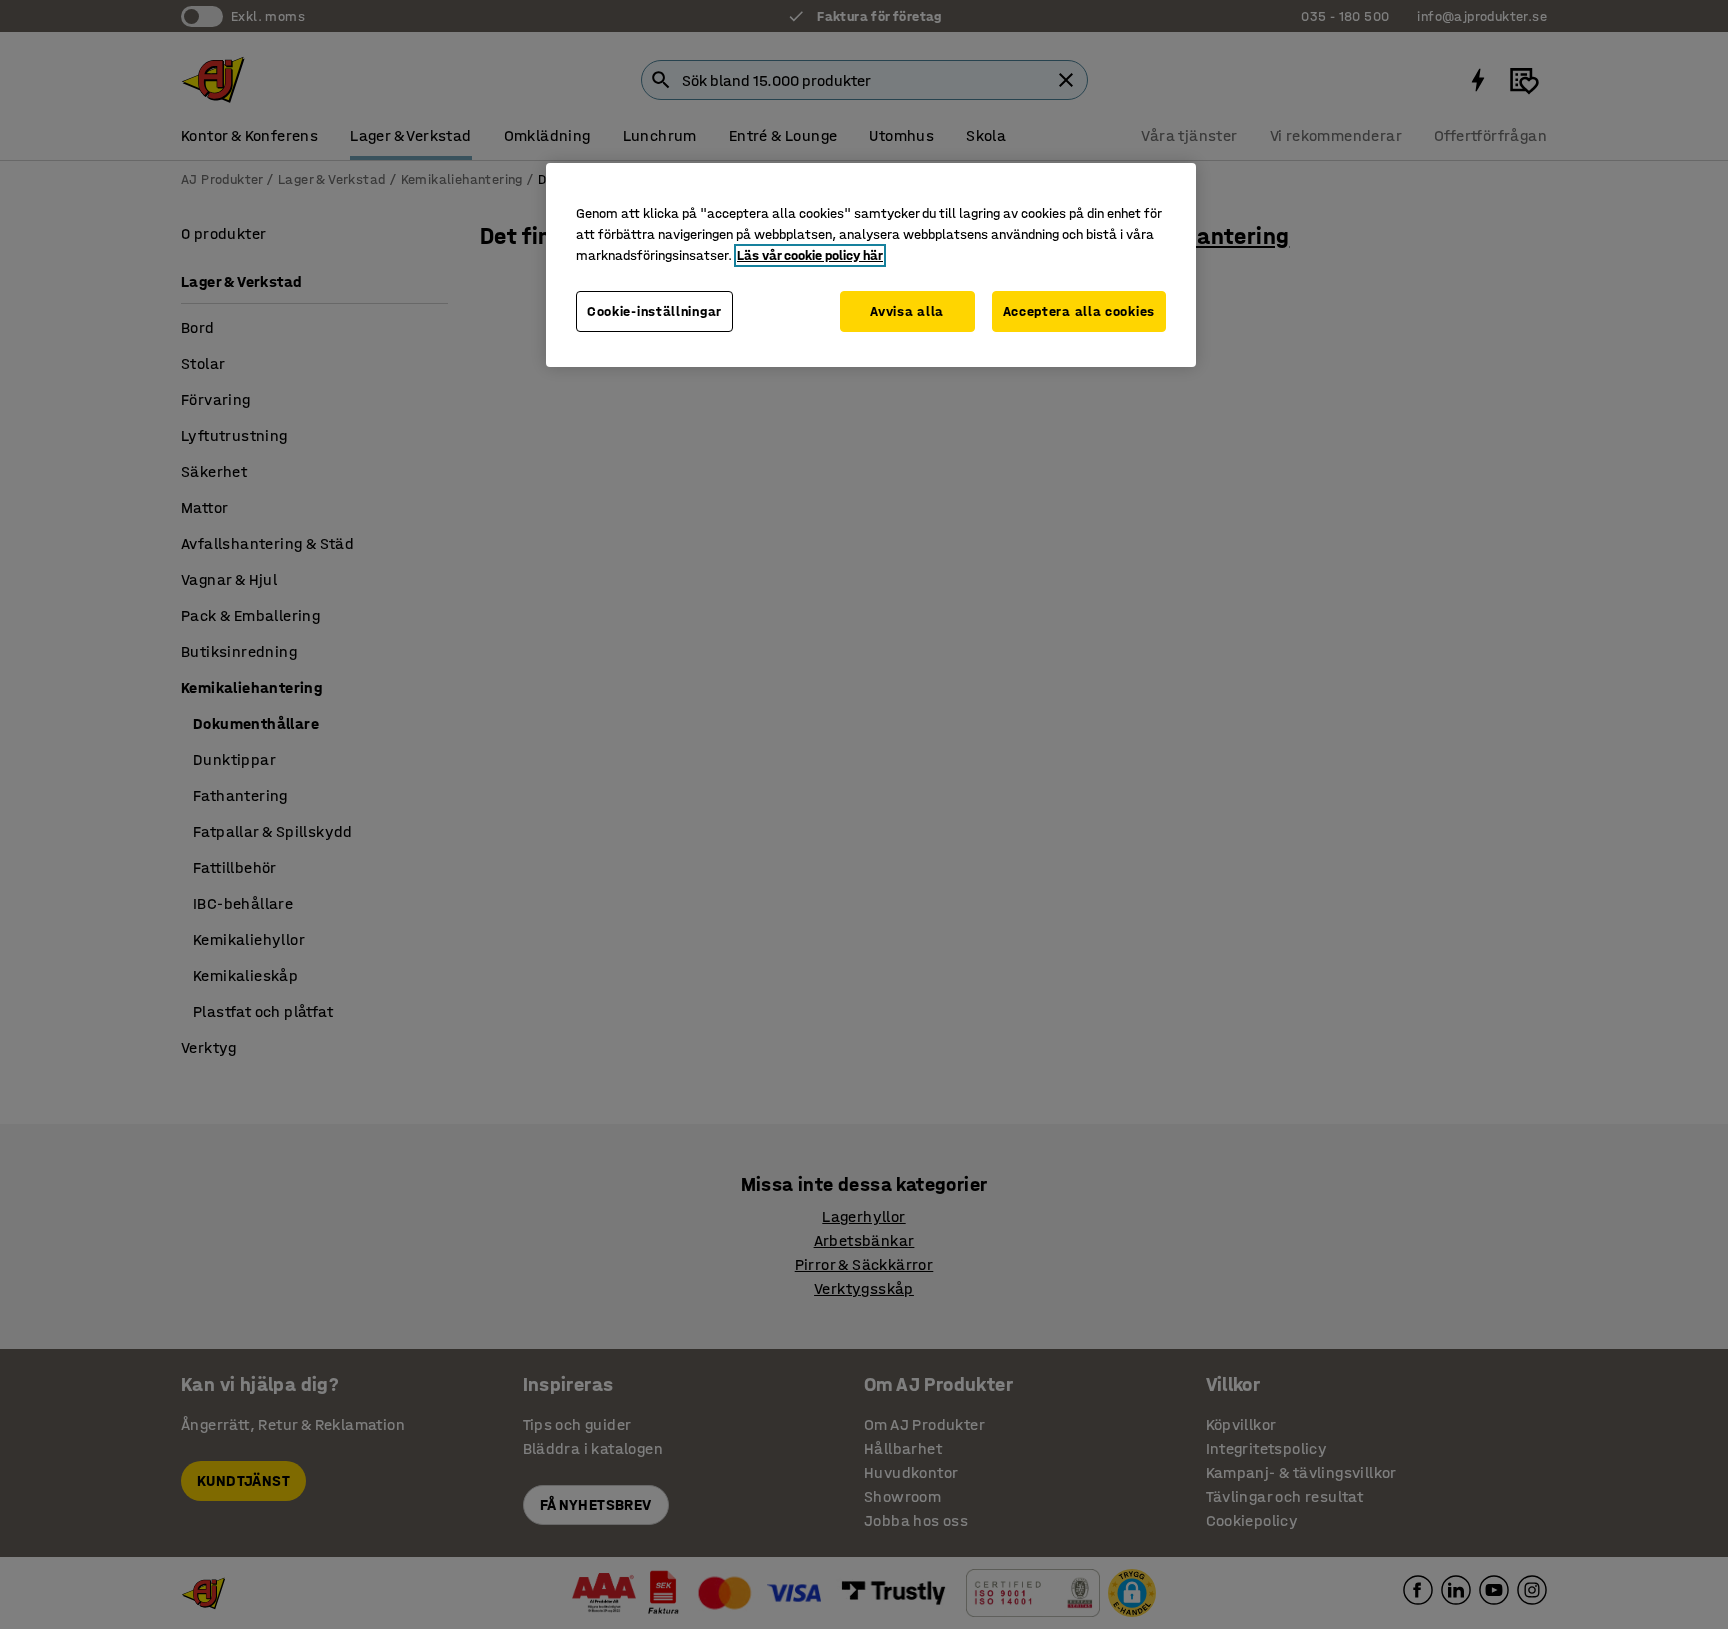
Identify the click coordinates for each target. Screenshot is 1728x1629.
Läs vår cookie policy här (810, 255)
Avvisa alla (907, 311)
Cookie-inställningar (654, 311)
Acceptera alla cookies (1079, 311)
